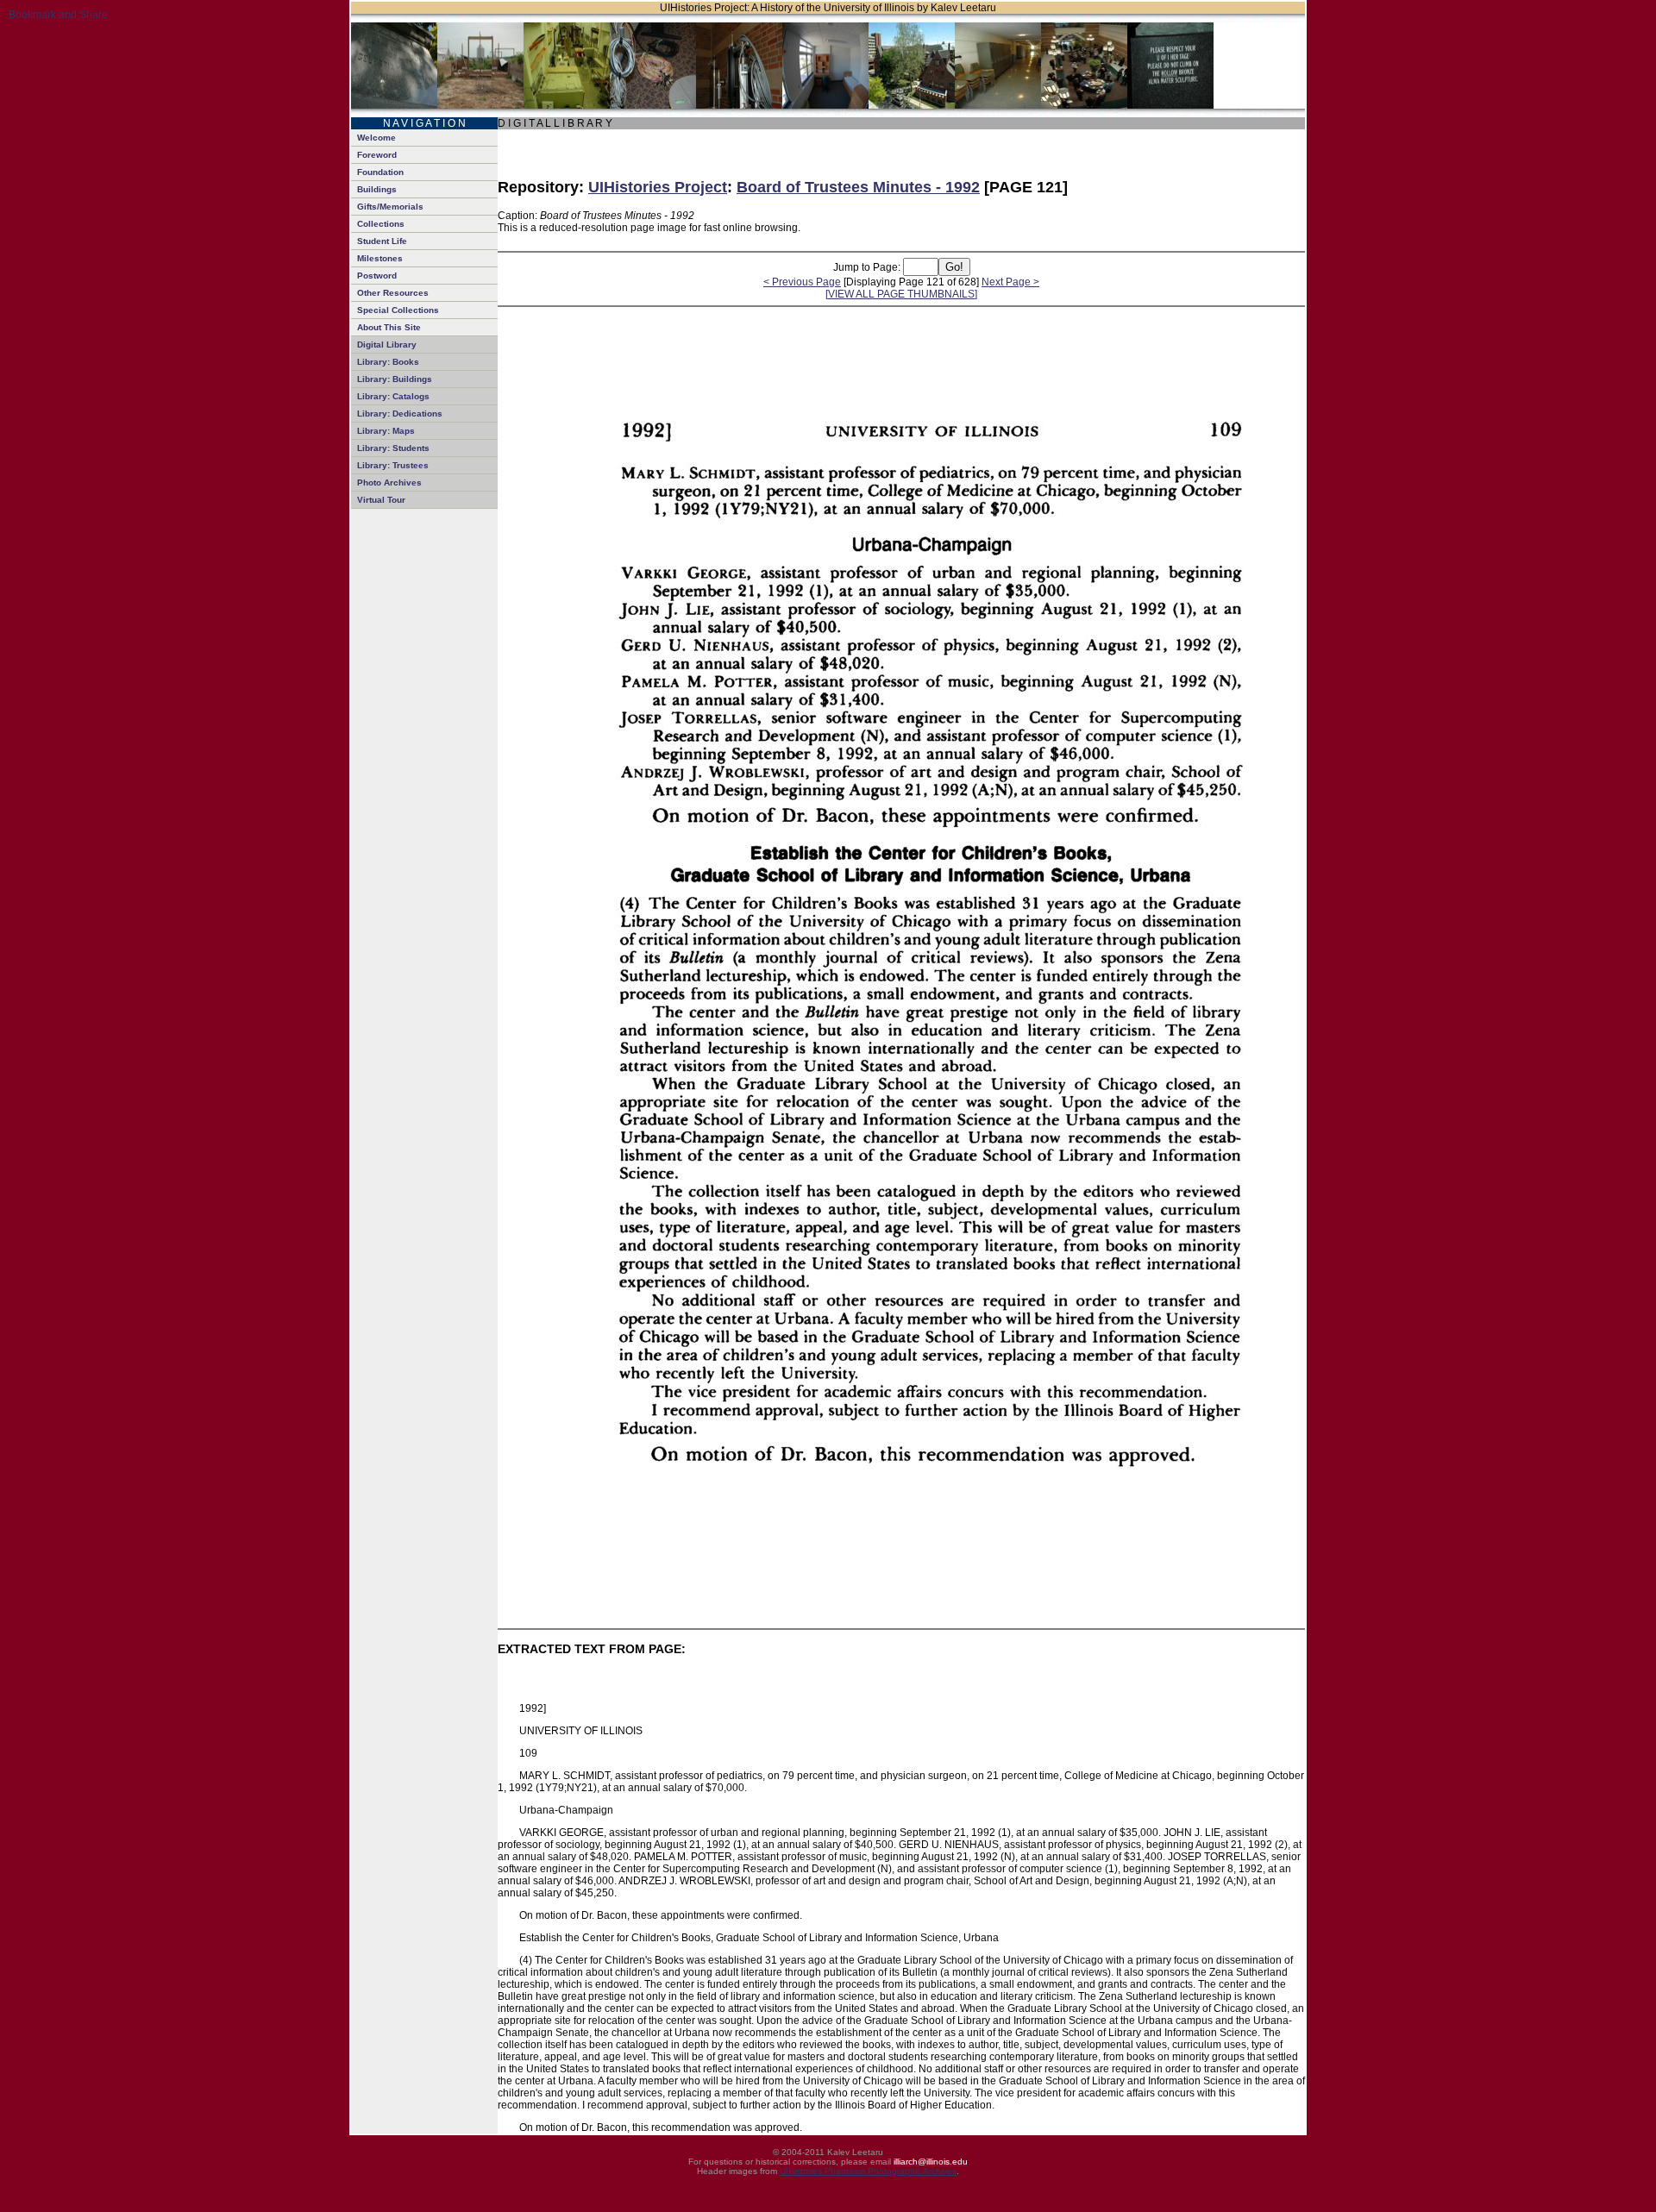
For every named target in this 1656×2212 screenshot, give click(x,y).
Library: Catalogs (393, 396)
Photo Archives (389, 483)
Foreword (377, 155)
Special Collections (398, 310)
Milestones (380, 258)
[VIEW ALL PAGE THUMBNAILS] (901, 294)
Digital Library (387, 345)
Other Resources (393, 293)
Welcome (376, 138)
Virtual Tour (381, 500)
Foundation (380, 172)
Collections (381, 224)
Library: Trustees (393, 465)
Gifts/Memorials (390, 207)
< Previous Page (802, 282)
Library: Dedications (400, 414)
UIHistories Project (658, 187)
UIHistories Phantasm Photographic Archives (868, 2171)
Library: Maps (386, 431)
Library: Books (388, 362)
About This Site (389, 327)
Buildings (377, 189)
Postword (377, 276)
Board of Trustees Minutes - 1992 (858, 187)
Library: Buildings (395, 379)
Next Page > (1010, 282)
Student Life (382, 241)
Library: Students (393, 448)
